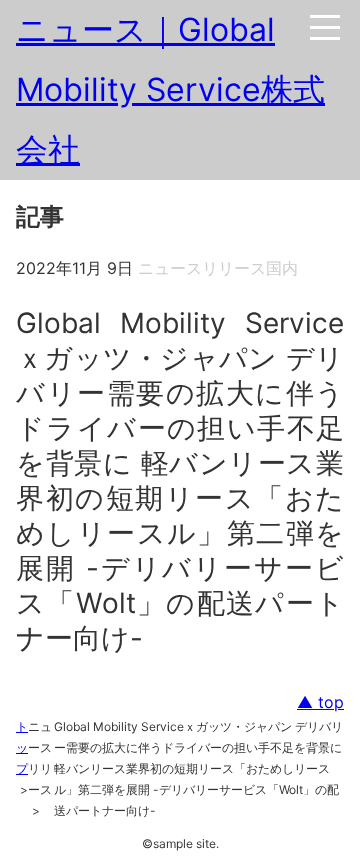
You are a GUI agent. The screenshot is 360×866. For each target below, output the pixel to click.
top (328, 702)
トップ (22, 747)
